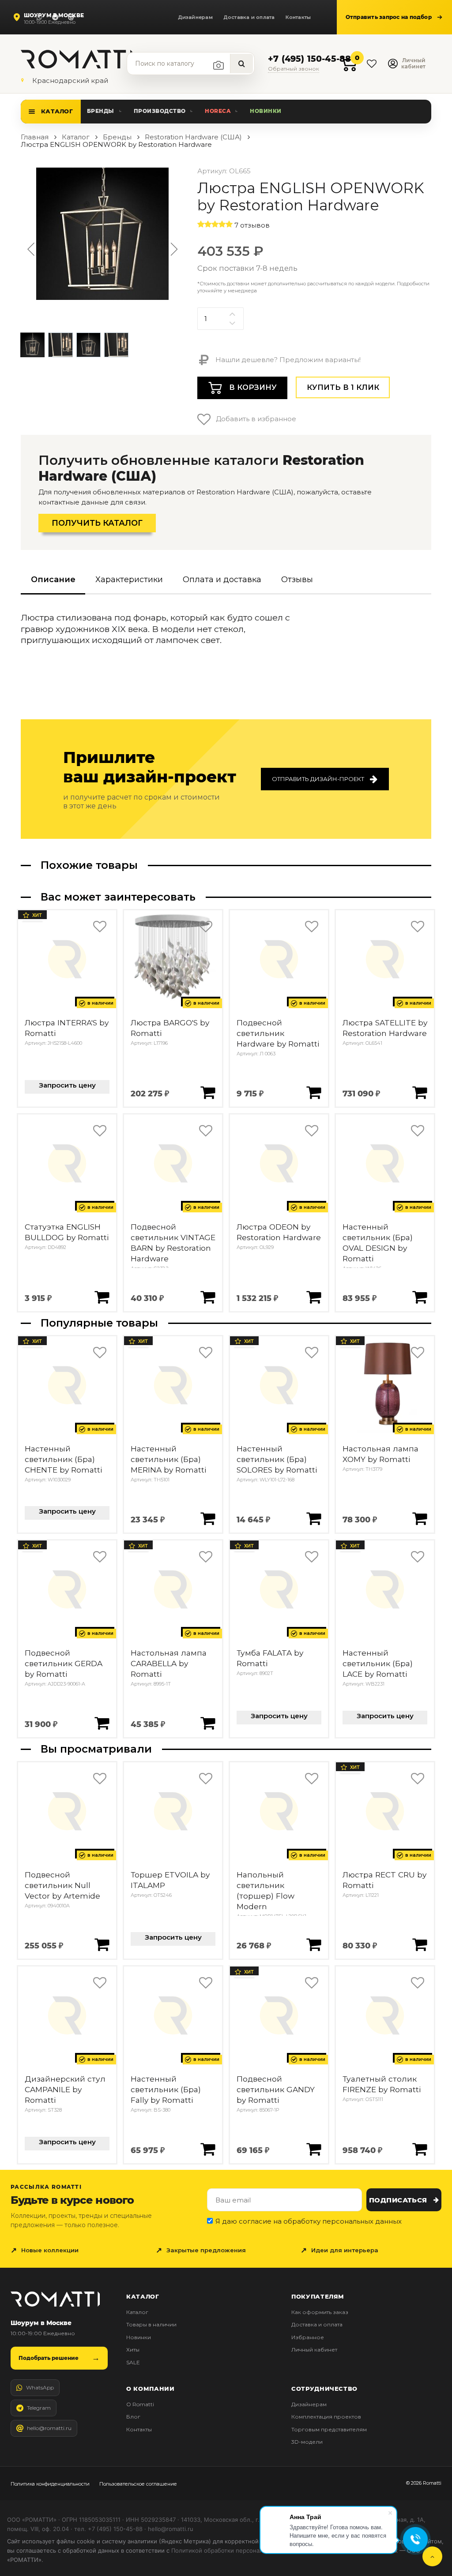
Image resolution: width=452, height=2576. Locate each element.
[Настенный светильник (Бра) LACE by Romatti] (385, 1589)
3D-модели (307, 2442)
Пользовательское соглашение (138, 2484)
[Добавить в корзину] (207, 1092)
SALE (133, 2362)
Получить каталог (97, 523)
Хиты (133, 2350)
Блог (133, 2417)
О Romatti (140, 2404)
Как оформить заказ (320, 2312)
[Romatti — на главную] (55, 2299)
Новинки (266, 111)
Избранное (308, 2337)
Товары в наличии (151, 2324)
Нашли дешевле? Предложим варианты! (287, 360)
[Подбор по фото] (218, 65)
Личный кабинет (314, 2350)
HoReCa (218, 111)
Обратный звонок (294, 69)
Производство (160, 111)
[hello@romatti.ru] (71, 17)
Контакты (298, 17)
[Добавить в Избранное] (100, 927)
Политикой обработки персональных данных (236, 2550)
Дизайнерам (195, 17)
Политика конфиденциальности (50, 2484)
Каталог (57, 111)
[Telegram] (55, 17)
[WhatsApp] (39, 17)
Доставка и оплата (249, 17)
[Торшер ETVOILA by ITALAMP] (173, 1811)
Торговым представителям (329, 2429)
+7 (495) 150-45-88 (309, 59)
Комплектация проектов (326, 2417)
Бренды (101, 111)
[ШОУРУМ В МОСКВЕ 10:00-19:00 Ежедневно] (19, 17)
